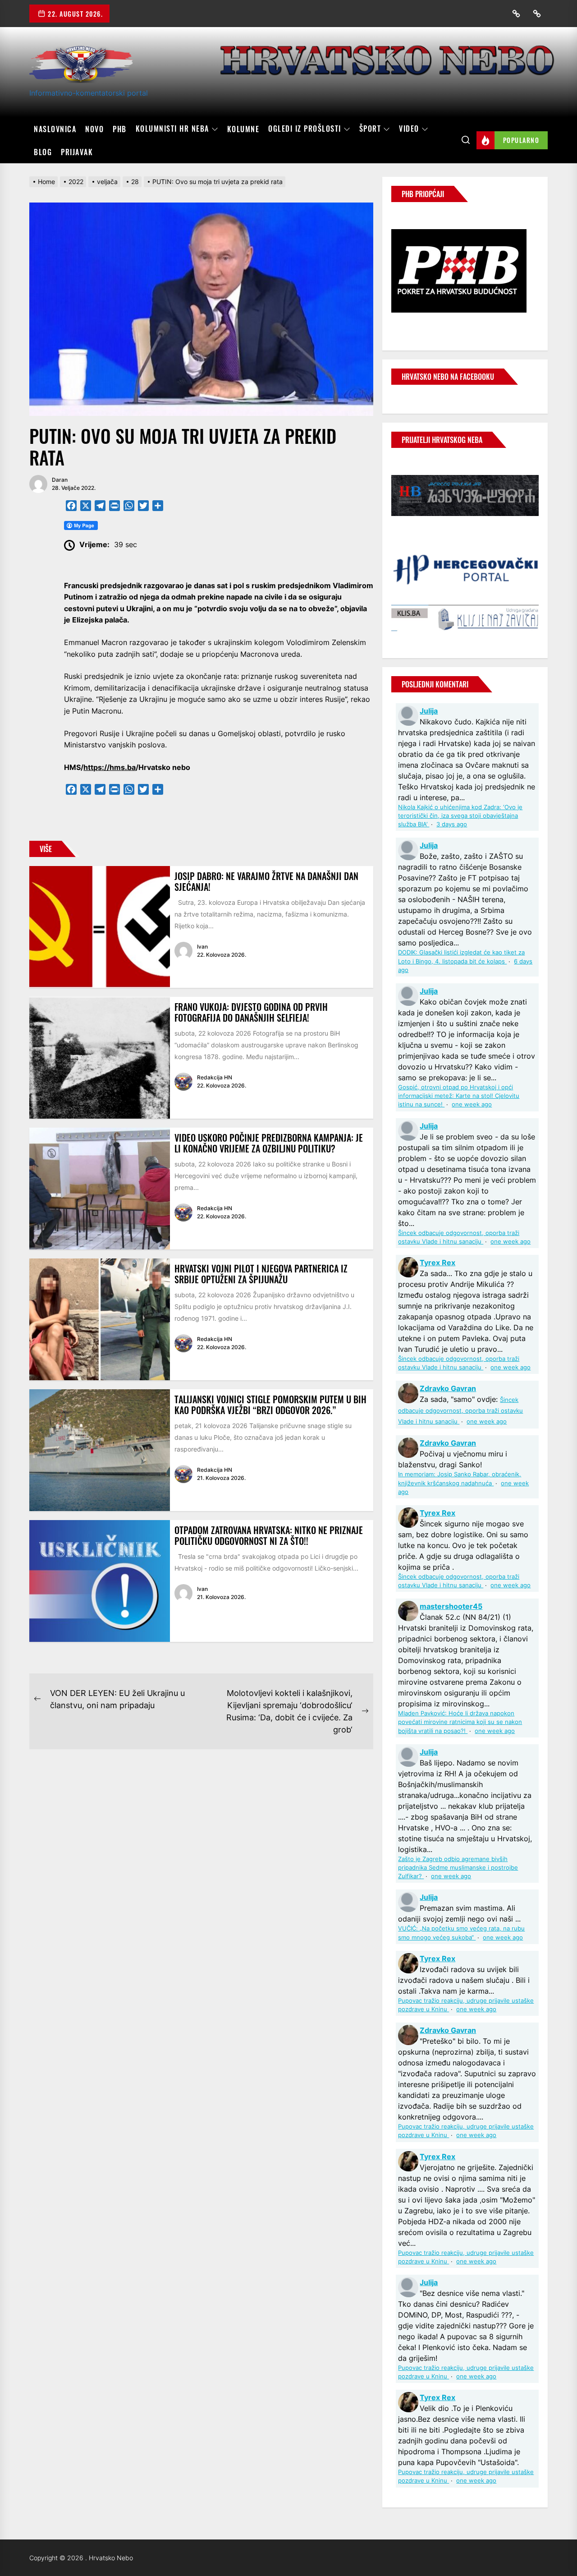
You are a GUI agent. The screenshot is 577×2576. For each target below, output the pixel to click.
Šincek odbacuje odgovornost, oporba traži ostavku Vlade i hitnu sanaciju (460, 1411)
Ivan (202, 947)
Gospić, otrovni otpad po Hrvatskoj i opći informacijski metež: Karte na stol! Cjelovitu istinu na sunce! (459, 1096)
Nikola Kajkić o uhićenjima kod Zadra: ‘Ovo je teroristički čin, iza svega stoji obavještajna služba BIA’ (460, 816)
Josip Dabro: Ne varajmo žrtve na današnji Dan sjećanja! (266, 881)
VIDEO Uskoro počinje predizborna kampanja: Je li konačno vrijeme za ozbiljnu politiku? (269, 1143)
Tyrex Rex (437, 1263)
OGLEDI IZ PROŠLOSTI (305, 129)
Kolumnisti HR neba (172, 129)
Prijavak (77, 152)
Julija (429, 711)
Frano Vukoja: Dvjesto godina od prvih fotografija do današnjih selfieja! (251, 1012)
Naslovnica (55, 129)
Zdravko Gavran (448, 1388)
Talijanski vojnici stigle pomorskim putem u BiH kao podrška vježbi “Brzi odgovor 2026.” (270, 1405)
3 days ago (452, 824)
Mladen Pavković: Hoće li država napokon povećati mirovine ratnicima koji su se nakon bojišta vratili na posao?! (460, 1722)
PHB (120, 129)
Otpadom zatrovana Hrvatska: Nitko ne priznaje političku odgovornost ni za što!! (269, 1535)
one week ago (472, 1104)
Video (409, 129)
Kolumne (243, 129)
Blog (43, 152)
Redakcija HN (215, 1077)
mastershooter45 (451, 1606)
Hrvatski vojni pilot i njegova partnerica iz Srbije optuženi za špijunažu (261, 1274)
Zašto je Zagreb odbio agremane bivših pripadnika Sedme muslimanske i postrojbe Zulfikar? (458, 1868)
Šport (370, 129)
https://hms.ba (110, 767)
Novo (94, 129)
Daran (60, 480)
